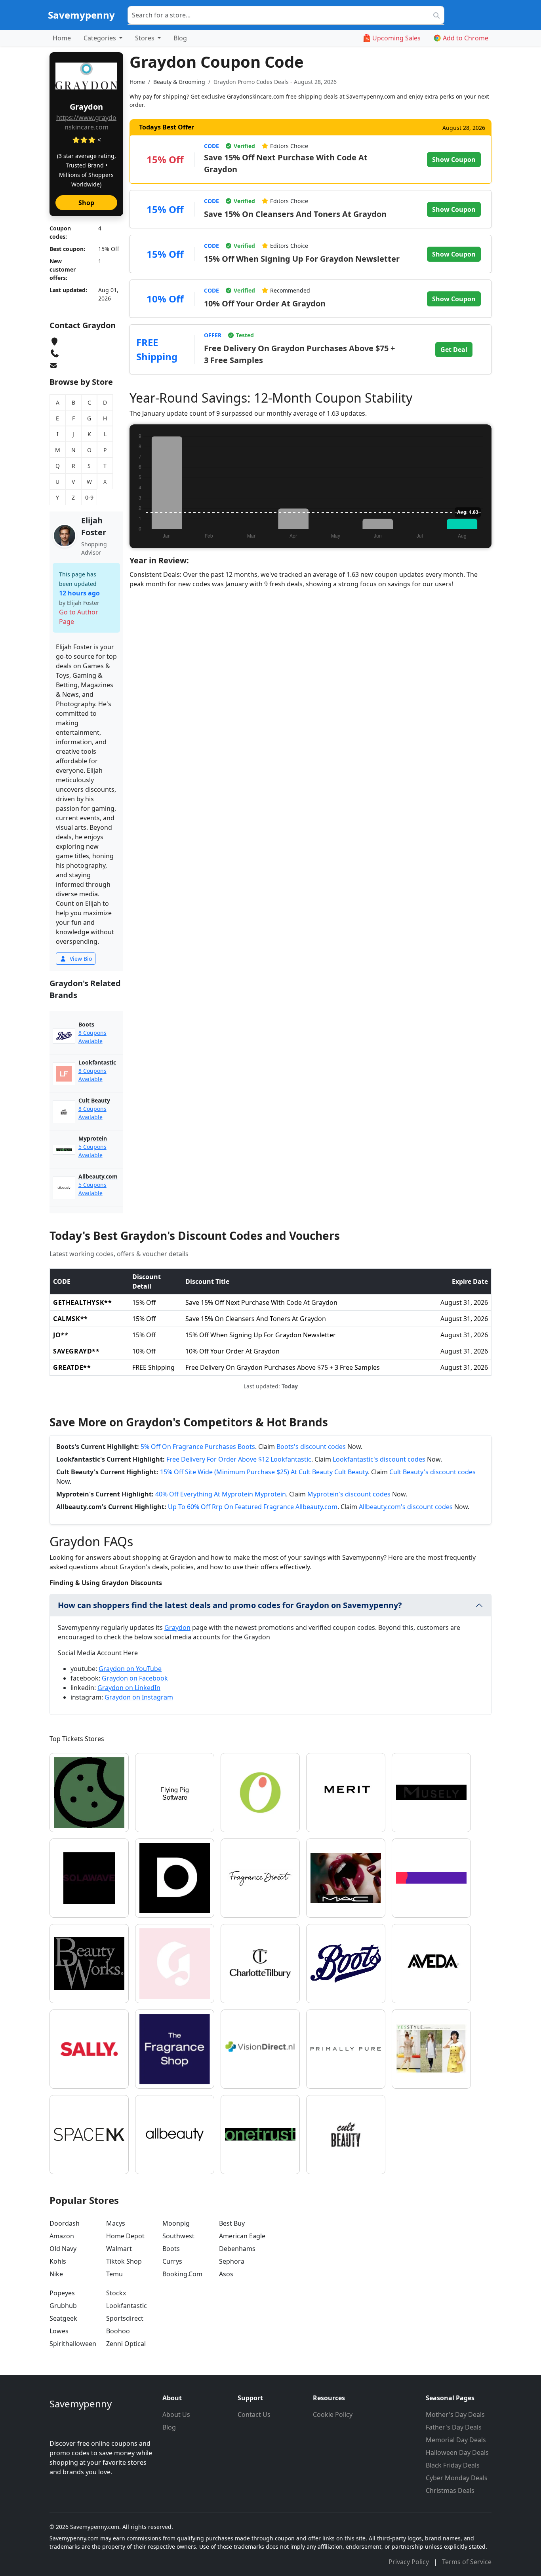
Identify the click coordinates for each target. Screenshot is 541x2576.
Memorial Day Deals (456, 2440)
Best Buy (232, 2223)
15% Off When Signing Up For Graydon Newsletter (302, 259)
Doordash (65, 2223)
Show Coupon (454, 160)
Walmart (119, 2249)
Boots (171, 2249)
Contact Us (254, 2414)
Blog (180, 38)
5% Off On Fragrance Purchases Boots (198, 1447)
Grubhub (63, 2306)
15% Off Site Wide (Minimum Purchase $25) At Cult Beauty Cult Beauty (264, 1472)
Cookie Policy (333, 2414)
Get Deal (454, 350)
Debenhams (237, 2249)
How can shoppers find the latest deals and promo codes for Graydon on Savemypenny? (230, 1605)
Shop (86, 203)
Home (62, 38)
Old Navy (63, 2249)
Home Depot (125, 2236)
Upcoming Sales (396, 38)
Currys (172, 2261)
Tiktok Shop (124, 2261)
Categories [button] (101, 38)
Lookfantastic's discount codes (379, 1459)
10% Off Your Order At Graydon (265, 303)
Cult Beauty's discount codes (432, 1472)
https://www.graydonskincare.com (86, 122)
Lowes (59, 2331)
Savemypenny (81, 15)
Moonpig (176, 2223)
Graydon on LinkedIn (129, 1688)
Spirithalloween (73, 2344)
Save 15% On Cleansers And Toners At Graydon (295, 214)
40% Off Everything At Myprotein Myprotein (221, 1494)
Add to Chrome (466, 38)
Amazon (62, 2236)
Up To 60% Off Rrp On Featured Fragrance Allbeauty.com (253, 1507)
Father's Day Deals (454, 2427)
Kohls (58, 2261)
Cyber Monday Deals (457, 2478)
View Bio (80, 959)
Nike (56, 2274)
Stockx (116, 2293)
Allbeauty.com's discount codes (406, 1507)
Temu (114, 2274)
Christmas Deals (450, 2490)
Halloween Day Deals (457, 2452)
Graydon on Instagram (139, 1697)
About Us (176, 2414)
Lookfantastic (127, 2306)
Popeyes (62, 2293)
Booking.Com (182, 2274)
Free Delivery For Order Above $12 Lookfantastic (239, 1459)
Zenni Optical (126, 2344)
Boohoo (118, 2331)
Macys (116, 2223)
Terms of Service (467, 2562)
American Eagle (242, 2236)
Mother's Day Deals (455, 2414)
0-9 (89, 497)
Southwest (178, 2236)
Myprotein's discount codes (349, 1494)
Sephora (232, 2261)
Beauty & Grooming (179, 82)
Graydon (177, 1627)
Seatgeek (63, 2318)
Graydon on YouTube (130, 1669)
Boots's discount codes (311, 1447)
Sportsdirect (125, 2318)
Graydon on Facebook (135, 1678)
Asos (226, 2274)
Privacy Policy (410, 2562)
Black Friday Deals (453, 2465)
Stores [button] (146, 38)
